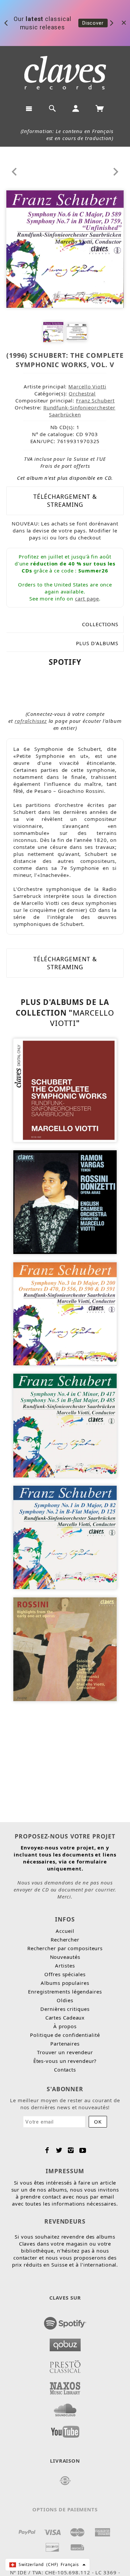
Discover (93, 23)
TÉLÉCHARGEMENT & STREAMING (65, 500)
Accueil (65, 1931)
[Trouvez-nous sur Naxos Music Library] (65, 2386)
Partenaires (65, 2044)
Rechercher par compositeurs (65, 1948)
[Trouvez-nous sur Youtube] (65, 2430)
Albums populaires (65, 1983)
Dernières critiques (65, 2009)
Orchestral (82, 393)
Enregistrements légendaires (65, 1992)
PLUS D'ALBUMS (97, 643)
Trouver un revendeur (65, 2052)
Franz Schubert (95, 400)
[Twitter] (59, 2150)
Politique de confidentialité (65, 2035)
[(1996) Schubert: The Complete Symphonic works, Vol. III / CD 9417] (65, 1425)
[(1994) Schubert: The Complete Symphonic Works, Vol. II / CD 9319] (65, 1537)
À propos (65, 2026)
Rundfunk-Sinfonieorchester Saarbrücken (79, 411)
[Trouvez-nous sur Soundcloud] (65, 2408)
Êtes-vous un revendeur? (65, 2061)
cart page (87, 598)
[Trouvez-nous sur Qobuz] (65, 2343)
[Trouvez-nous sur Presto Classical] (65, 2365)
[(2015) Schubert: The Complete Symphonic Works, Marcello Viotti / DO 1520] (65, 1090)
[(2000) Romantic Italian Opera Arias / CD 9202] (65, 1201)
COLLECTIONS (100, 624)
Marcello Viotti (87, 386)
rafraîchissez (31, 721)
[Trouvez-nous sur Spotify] (65, 2321)
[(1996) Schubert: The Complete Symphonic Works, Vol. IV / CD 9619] (65, 1313)
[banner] (65, 73)
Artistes (65, 1966)
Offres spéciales (65, 1974)
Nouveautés (65, 1957)
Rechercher (65, 1940)
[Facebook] (47, 2150)
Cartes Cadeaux (65, 2018)
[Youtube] (83, 2150)
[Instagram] (71, 2150)
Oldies (65, 2000)
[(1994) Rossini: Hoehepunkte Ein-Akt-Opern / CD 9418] (65, 1649)
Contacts (65, 2070)
